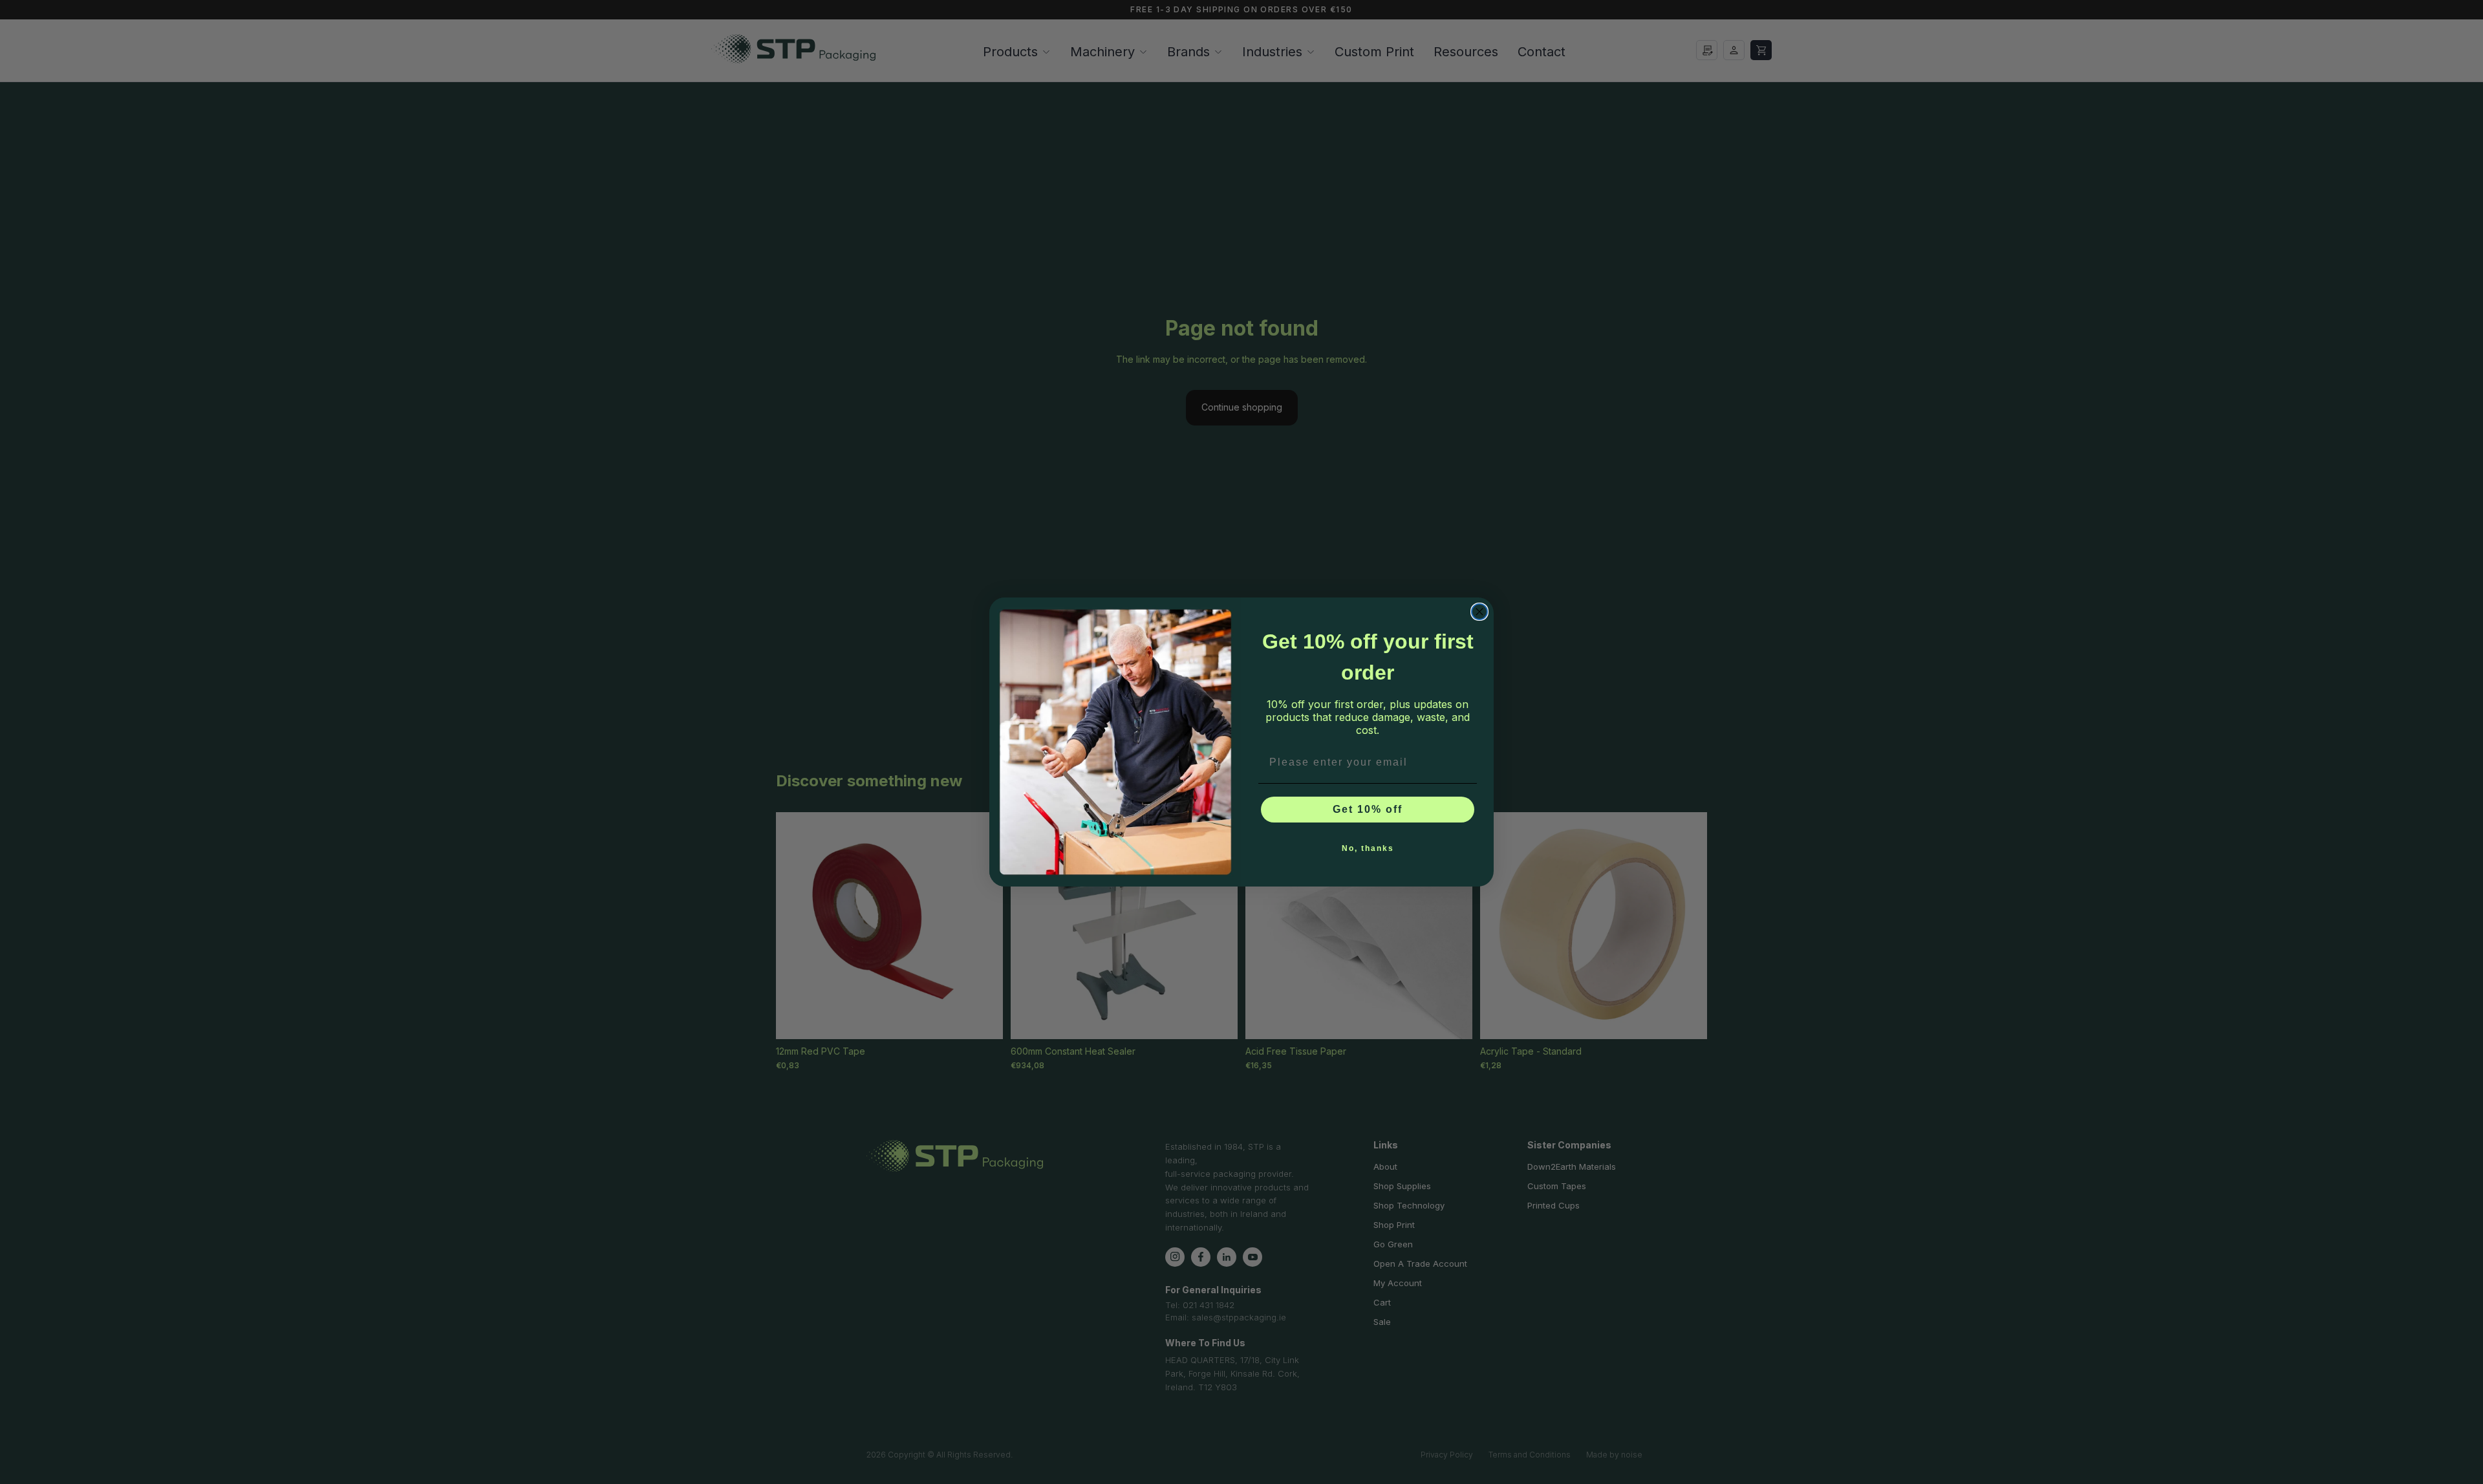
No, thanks (1368, 848)
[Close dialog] (1479, 612)
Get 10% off (1368, 809)
